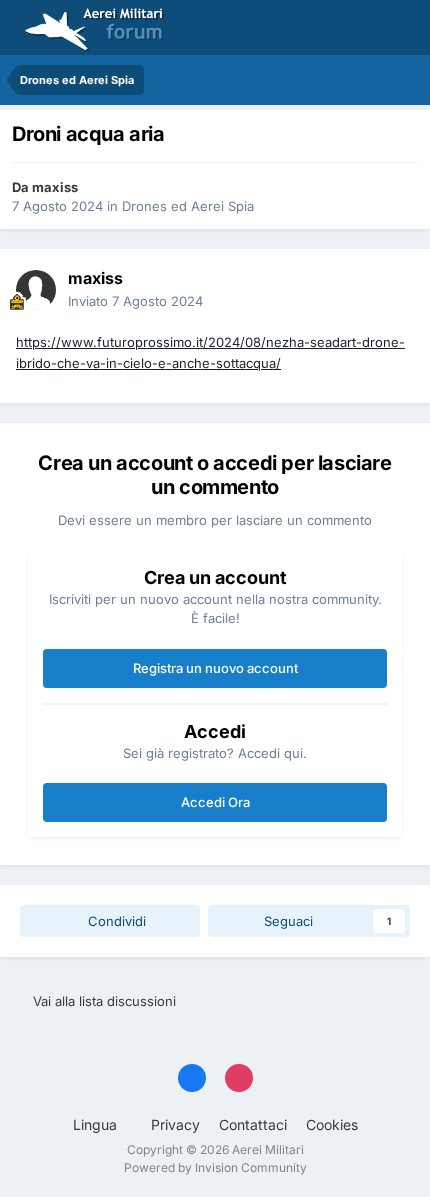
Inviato (135, 301)
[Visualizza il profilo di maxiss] (36, 290)
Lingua (97, 1124)
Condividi (115, 921)
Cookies (332, 1124)
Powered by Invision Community (215, 1167)
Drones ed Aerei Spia (188, 206)
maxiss (55, 187)
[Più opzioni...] (394, 290)
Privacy (175, 1124)
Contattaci (253, 1124)
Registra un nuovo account (215, 668)
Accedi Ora (215, 802)
